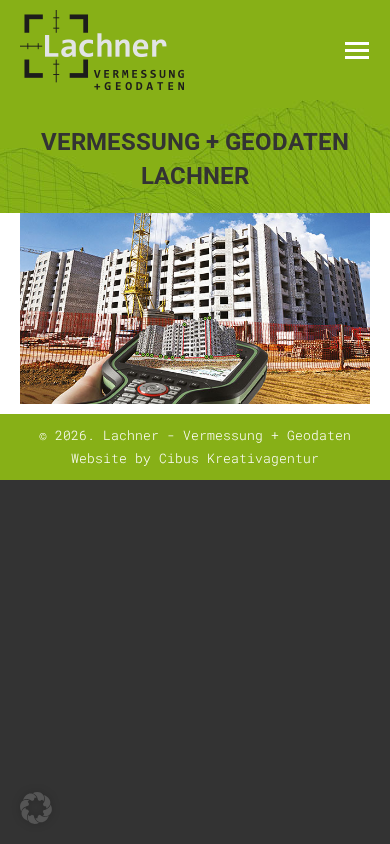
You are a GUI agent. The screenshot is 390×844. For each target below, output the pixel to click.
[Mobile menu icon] (357, 50)
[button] (36, 808)
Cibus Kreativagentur (239, 458)
